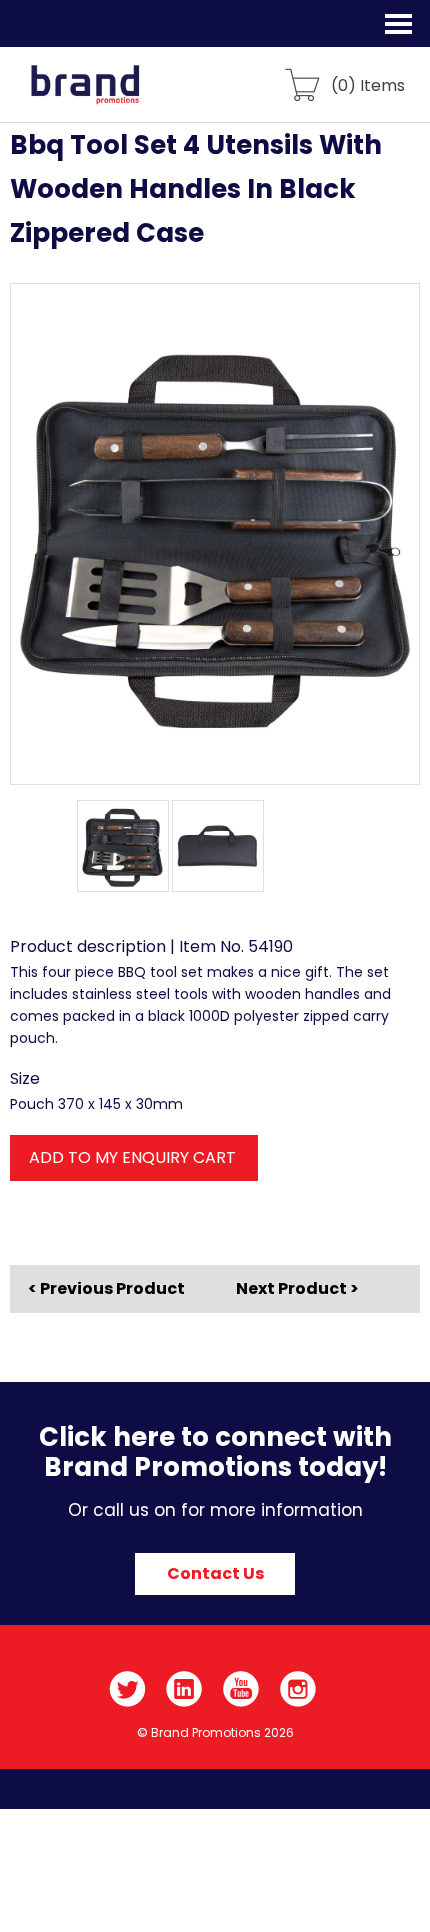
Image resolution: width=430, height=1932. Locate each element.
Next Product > (297, 1288)
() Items (368, 84)
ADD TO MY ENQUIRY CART (132, 1157)
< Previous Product (106, 1289)
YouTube (241, 1689)
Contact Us (215, 1573)
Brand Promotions (121, 96)
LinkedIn (184, 1689)
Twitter (127, 1689)
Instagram (298, 1689)
